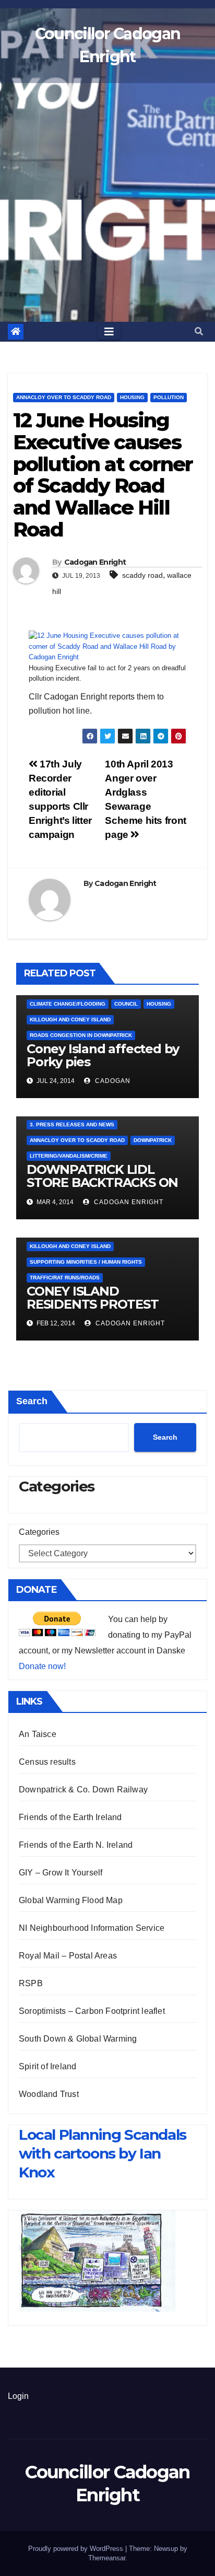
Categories (39, 1532)
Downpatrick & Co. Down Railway (83, 1790)
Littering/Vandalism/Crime (69, 1156)
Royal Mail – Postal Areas (68, 1956)
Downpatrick (153, 1140)
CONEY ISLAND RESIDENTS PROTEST (93, 1298)
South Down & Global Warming (78, 2039)
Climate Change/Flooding (68, 1004)
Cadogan (112, 1081)
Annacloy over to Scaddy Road (64, 397)
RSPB (31, 1983)
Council (126, 1004)
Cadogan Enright (95, 562)
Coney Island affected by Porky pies (103, 1055)
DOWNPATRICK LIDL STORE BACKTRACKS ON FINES (102, 1182)
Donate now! (42, 1666)
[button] (199, 331)
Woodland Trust (49, 2094)
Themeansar (107, 2558)
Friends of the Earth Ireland (70, 1817)
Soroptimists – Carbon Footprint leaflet (92, 2011)
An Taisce (38, 1734)
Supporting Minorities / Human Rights (86, 1262)
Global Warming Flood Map (71, 1900)
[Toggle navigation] (109, 332)
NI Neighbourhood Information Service (92, 1928)
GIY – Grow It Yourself (61, 1873)
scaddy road (142, 575)
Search (32, 1401)
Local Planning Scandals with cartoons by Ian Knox (103, 2154)
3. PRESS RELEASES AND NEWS (72, 1124)
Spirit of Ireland (47, 2066)
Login (18, 2396)
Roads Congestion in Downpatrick (81, 1035)
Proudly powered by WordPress (77, 2549)
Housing (132, 397)
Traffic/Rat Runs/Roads (65, 1278)
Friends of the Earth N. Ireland (76, 1845)
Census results (47, 1762)
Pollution (169, 397)
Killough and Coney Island (70, 1019)
